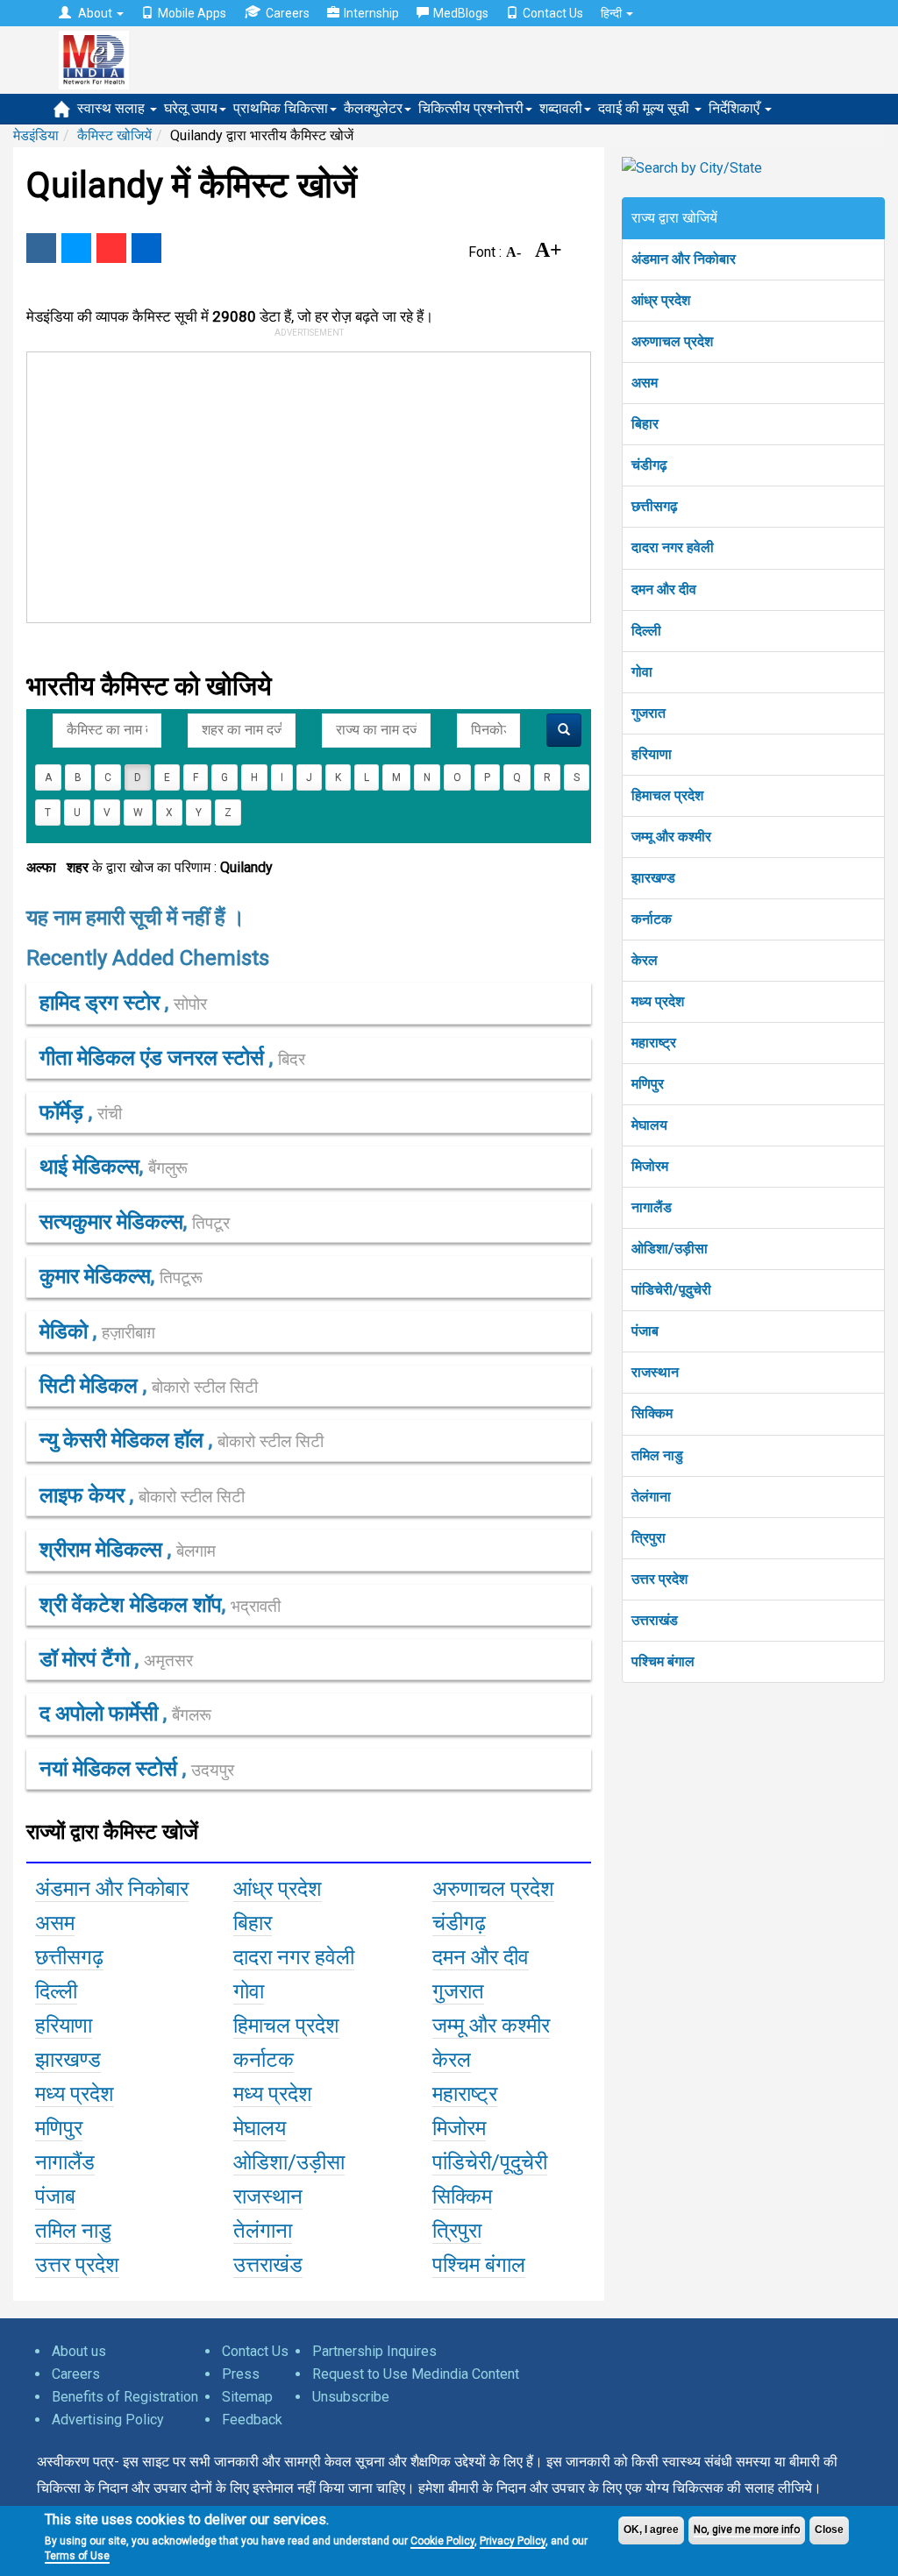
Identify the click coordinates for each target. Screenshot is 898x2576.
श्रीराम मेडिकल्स (103, 1550)
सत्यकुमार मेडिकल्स (111, 1222)
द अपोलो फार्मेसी (101, 1714)
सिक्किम (652, 1413)
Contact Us (553, 13)
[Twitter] (76, 248)
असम (645, 383)
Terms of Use (77, 2556)
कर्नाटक (652, 919)
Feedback (252, 2420)
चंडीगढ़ (649, 465)
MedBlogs (461, 13)
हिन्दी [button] (613, 13)
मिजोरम (650, 1166)
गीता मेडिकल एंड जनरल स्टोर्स (154, 1058)
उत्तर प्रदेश (659, 1579)
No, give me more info (747, 2530)
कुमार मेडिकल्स (95, 1276)
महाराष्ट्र (654, 1043)
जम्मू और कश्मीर (671, 837)
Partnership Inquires (374, 2351)
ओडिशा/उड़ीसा (670, 1249)
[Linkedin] (146, 248)
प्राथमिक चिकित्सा (281, 108)
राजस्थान (655, 1372)
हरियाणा (652, 754)
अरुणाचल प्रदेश (672, 341)
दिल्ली (646, 631)
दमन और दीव (664, 589)
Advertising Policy (108, 2420)
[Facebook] (41, 248)
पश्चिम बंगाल (663, 1661)
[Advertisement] (292, 484)
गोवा (642, 672)
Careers (288, 13)
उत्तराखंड (655, 1620)
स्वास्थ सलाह (113, 108)
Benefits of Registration (125, 2397)
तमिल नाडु (657, 1455)
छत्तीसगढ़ (655, 506)
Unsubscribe (351, 2397)
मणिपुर (648, 1084)
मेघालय (649, 1125)
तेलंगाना (651, 1497)
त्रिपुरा (649, 1538)
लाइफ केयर (85, 1495)
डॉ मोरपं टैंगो (87, 1659)
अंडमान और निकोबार (684, 259)
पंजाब (645, 1331)
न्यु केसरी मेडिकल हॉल (124, 1440)
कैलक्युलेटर (373, 108)
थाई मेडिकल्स (89, 1167)
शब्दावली (561, 108)
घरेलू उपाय (191, 108)
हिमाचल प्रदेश (667, 795)
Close (829, 2530)
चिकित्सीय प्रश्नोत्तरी (471, 108)
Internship (371, 13)
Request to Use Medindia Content (416, 2374)
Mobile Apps (192, 13)
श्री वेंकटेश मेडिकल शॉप (131, 1605)
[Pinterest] (111, 248)
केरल (645, 960)
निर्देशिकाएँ (736, 108)
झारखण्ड (653, 878)
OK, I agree (651, 2530)
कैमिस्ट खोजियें (114, 135)
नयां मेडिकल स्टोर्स (111, 1769)
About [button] (95, 13)
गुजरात (649, 713)
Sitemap (247, 2397)
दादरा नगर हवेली (673, 547)
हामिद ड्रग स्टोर (102, 1003)
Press (241, 2374)
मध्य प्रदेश (658, 1001)
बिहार (645, 424)
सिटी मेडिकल (91, 1386)
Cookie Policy (442, 2541)
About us (79, 2351)
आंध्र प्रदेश (661, 300)
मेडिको (66, 1331)
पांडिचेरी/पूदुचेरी (671, 1290)
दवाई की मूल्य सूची (645, 108)
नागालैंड (652, 1207)
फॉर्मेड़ (64, 1112)
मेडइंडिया (36, 135)
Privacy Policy (513, 2541)
